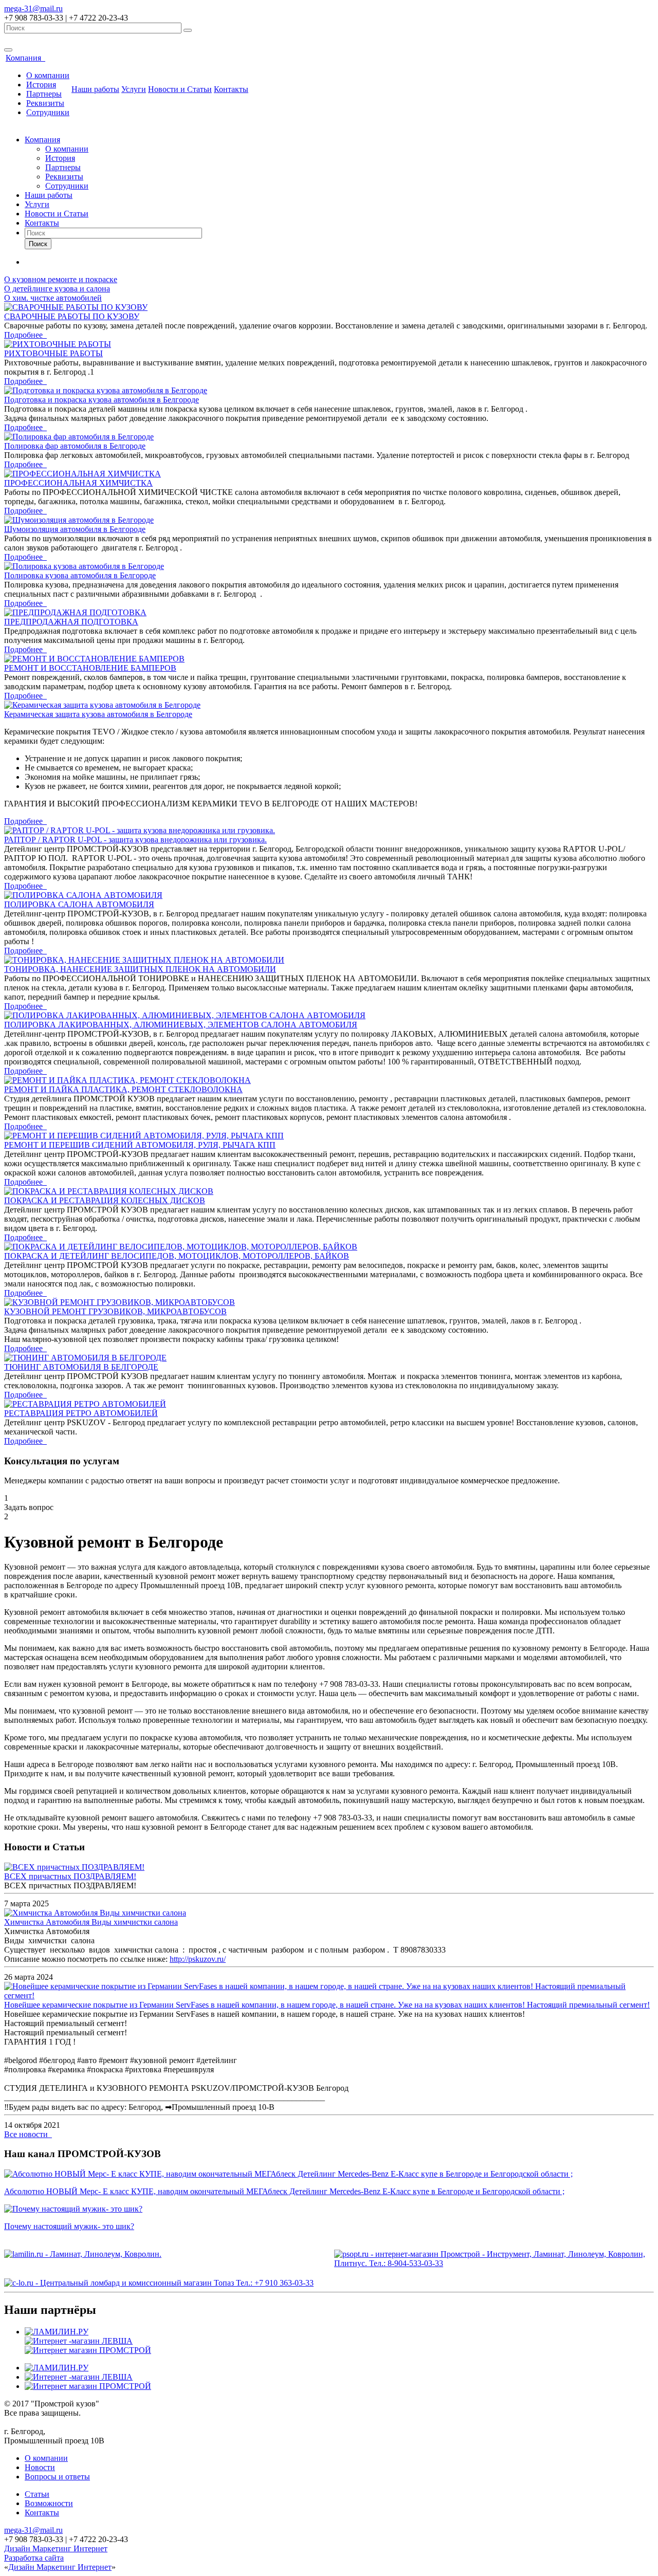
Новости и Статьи (180, 89)
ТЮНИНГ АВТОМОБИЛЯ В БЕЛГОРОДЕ (81, 1367)
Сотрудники (48, 112)
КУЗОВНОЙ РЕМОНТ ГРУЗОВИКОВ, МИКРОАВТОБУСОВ (115, 1311)
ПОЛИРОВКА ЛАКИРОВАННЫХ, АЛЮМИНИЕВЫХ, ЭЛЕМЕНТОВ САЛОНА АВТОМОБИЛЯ (181, 1025)
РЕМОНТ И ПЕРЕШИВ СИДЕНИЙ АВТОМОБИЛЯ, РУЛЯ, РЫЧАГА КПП (140, 1145)
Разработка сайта (34, 2558)
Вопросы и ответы (57, 2477)
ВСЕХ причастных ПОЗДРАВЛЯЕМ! (70, 1876)
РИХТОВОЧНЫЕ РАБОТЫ (53, 353)
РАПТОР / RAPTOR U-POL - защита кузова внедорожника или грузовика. (135, 840)
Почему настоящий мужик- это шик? (69, 2226)
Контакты (231, 89)
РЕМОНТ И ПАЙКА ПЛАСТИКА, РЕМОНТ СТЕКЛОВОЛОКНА (123, 1089)
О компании (48, 75)
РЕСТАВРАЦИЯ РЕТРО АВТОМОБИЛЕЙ (81, 1413)
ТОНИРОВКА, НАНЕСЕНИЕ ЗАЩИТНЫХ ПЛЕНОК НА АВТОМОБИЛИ (140, 969)
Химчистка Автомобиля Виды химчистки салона (91, 1922)
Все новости (28, 2134)
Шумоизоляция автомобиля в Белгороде (75, 529)
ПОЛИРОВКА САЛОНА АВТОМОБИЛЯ (79, 904)
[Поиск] (188, 30)
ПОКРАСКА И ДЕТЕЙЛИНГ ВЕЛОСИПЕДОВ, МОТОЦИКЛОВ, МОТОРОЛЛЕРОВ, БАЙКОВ (177, 1256)
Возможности (49, 2503)
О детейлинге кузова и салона (57, 289)
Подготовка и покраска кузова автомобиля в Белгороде (102, 400)
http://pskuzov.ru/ (198, 1959)
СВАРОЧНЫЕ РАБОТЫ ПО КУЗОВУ (72, 316)
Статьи (37, 2494)
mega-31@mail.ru (33, 8)
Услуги (134, 89)
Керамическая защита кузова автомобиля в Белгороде (98, 714)
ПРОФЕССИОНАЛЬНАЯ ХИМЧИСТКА (78, 483)
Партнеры (44, 94)
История (41, 85)
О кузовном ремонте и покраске (61, 279)
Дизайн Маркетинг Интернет (56, 2549)
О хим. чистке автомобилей (53, 298)
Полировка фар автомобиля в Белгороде (75, 446)
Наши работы (95, 89)
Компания (25, 58)
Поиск (38, 244)
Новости (40, 2467)
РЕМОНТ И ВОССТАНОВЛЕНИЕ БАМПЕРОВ (90, 668)
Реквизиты (45, 103)
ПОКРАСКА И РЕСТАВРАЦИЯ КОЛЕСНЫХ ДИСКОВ (105, 1200)
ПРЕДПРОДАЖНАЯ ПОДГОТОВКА (71, 622)
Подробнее (25, 335)
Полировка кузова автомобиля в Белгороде (80, 575)
